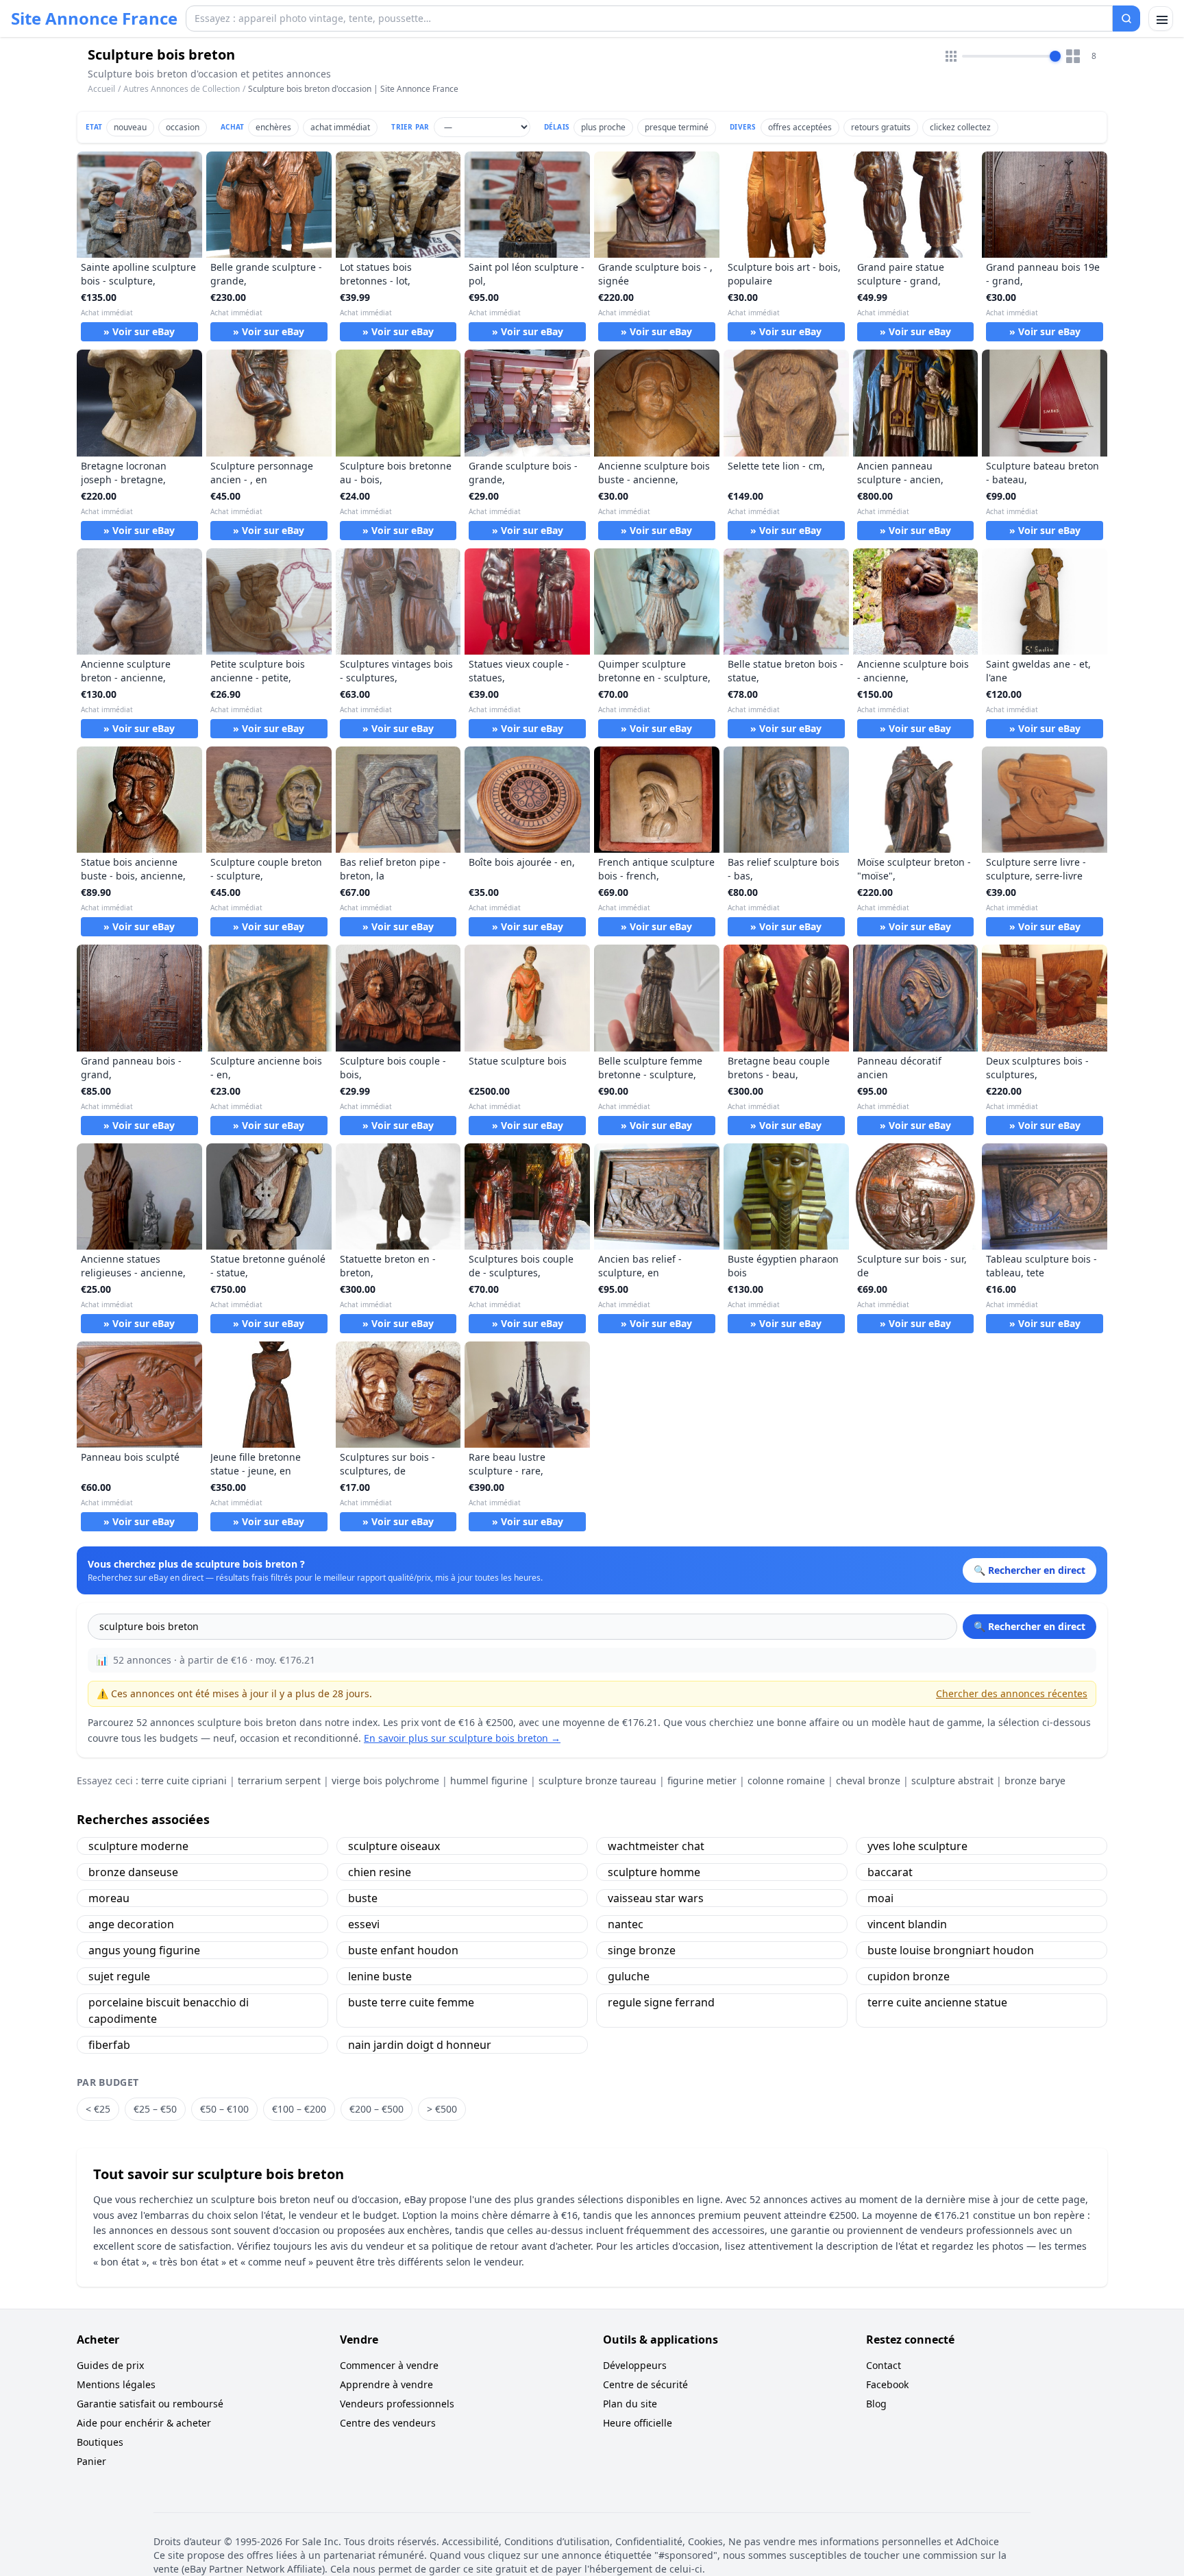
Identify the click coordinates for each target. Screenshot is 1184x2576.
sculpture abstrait (952, 1781)
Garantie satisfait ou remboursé (150, 2404)
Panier (91, 2461)
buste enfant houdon (403, 1950)
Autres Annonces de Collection (182, 89)
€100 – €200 (299, 2109)
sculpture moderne (138, 1846)
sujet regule (119, 1976)
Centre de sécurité (645, 2384)
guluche (629, 1976)
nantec (626, 1924)
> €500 (442, 2109)
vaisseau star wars (656, 1898)
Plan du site (630, 2404)
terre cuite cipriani (184, 1781)
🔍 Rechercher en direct (1029, 1626)
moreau (109, 1898)
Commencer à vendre (389, 2365)
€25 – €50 (155, 2109)
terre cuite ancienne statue (937, 2002)
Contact (884, 2365)
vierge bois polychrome (385, 1781)
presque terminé (677, 127)
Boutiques (100, 2442)
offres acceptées (800, 127)
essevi (364, 1924)
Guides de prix (110, 2365)
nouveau (130, 127)
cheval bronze (868, 1781)
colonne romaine (786, 1781)
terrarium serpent (279, 1781)
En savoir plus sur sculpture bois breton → (462, 1738)
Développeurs (635, 2365)
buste (363, 1898)
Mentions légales (116, 2384)
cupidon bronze (909, 1976)
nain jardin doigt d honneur (420, 2045)
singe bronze (642, 1950)
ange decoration (131, 1924)
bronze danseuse (133, 1872)
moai (880, 1898)
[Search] (1126, 19)
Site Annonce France (94, 19)
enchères (273, 127)
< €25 (98, 2109)
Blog (876, 2404)
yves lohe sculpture (917, 1846)
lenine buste (380, 1976)
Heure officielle (638, 2423)
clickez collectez (960, 127)
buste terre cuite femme (411, 2002)
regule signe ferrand (661, 2002)
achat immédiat (340, 127)
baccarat (890, 1872)
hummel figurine (489, 1781)
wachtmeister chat (656, 1846)
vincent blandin (907, 1924)
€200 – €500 (377, 2109)
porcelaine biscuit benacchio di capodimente (169, 2010)
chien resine (380, 1872)
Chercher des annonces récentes (1012, 1693)
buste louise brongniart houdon (951, 1950)
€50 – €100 (224, 2109)
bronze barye (1035, 1781)
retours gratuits (881, 127)
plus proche (603, 127)
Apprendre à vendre (386, 2384)
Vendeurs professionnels (397, 2404)
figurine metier (702, 1781)
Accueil (101, 89)
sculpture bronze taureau (597, 1781)
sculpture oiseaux (394, 1846)
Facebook (887, 2384)
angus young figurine (144, 1950)
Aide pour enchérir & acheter (144, 2423)
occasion (183, 127)
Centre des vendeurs (388, 2423)
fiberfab (109, 2045)
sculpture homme (654, 1872)
